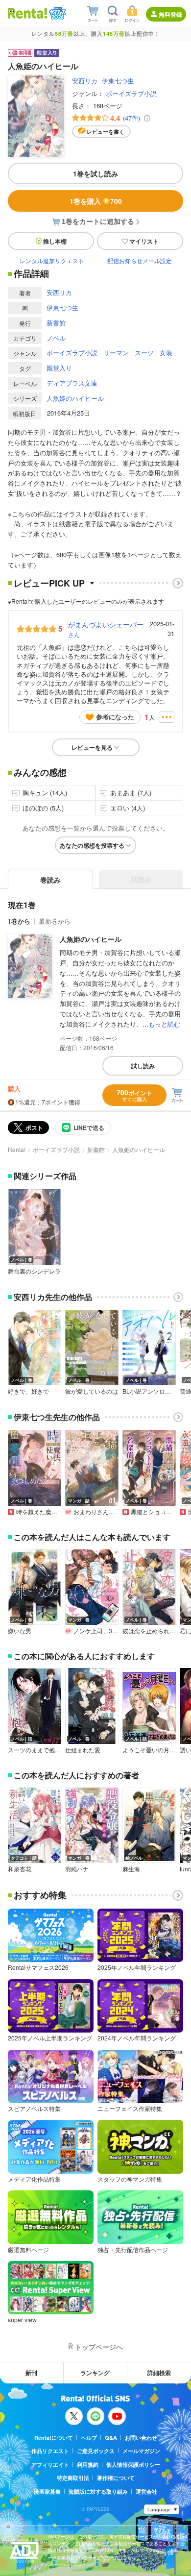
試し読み (143, 1066)
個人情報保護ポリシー (133, 2465)
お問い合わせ (141, 2438)
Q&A (111, 2438)
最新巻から (55, 921)
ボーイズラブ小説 (131, 93)
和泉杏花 (20, 1869)
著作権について (116, 2478)
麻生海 (131, 1869)
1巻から (19, 921)
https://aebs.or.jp (65, 2564)
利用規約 (88, 2465)
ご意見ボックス (96, 2451)
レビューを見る (92, 747)
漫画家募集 (47, 2491)
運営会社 (146, 2491)
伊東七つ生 (118, 81)
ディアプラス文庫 (72, 383)
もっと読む (164, 1024)
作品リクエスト (50, 2451)
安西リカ (85, 81)
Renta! (17, 1149)
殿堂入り (59, 368)
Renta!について (54, 2438)
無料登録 (170, 14)
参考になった (115, 717)
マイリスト (144, 241)
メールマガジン (141, 2451)
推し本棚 (55, 241)
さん (106, 629)
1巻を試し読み (95, 173)
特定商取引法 (73, 2478)
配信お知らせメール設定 (140, 260)
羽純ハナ (77, 1869)
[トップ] (27, 13)
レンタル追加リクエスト (52, 260)
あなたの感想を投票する (92, 845)
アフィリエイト (50, 2465)
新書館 (56, 323)
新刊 (31, 2373)
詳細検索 (159, 2373)
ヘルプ (89, 2438)
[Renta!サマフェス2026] (57, 13)
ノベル (56, 338)
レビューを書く (106, 132)
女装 (166, 353)
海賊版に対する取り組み (98, 2491)
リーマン (116, 353)
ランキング (95, 2373)
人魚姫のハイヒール (75, 398)
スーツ (144, 353)
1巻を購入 (96, 201)
